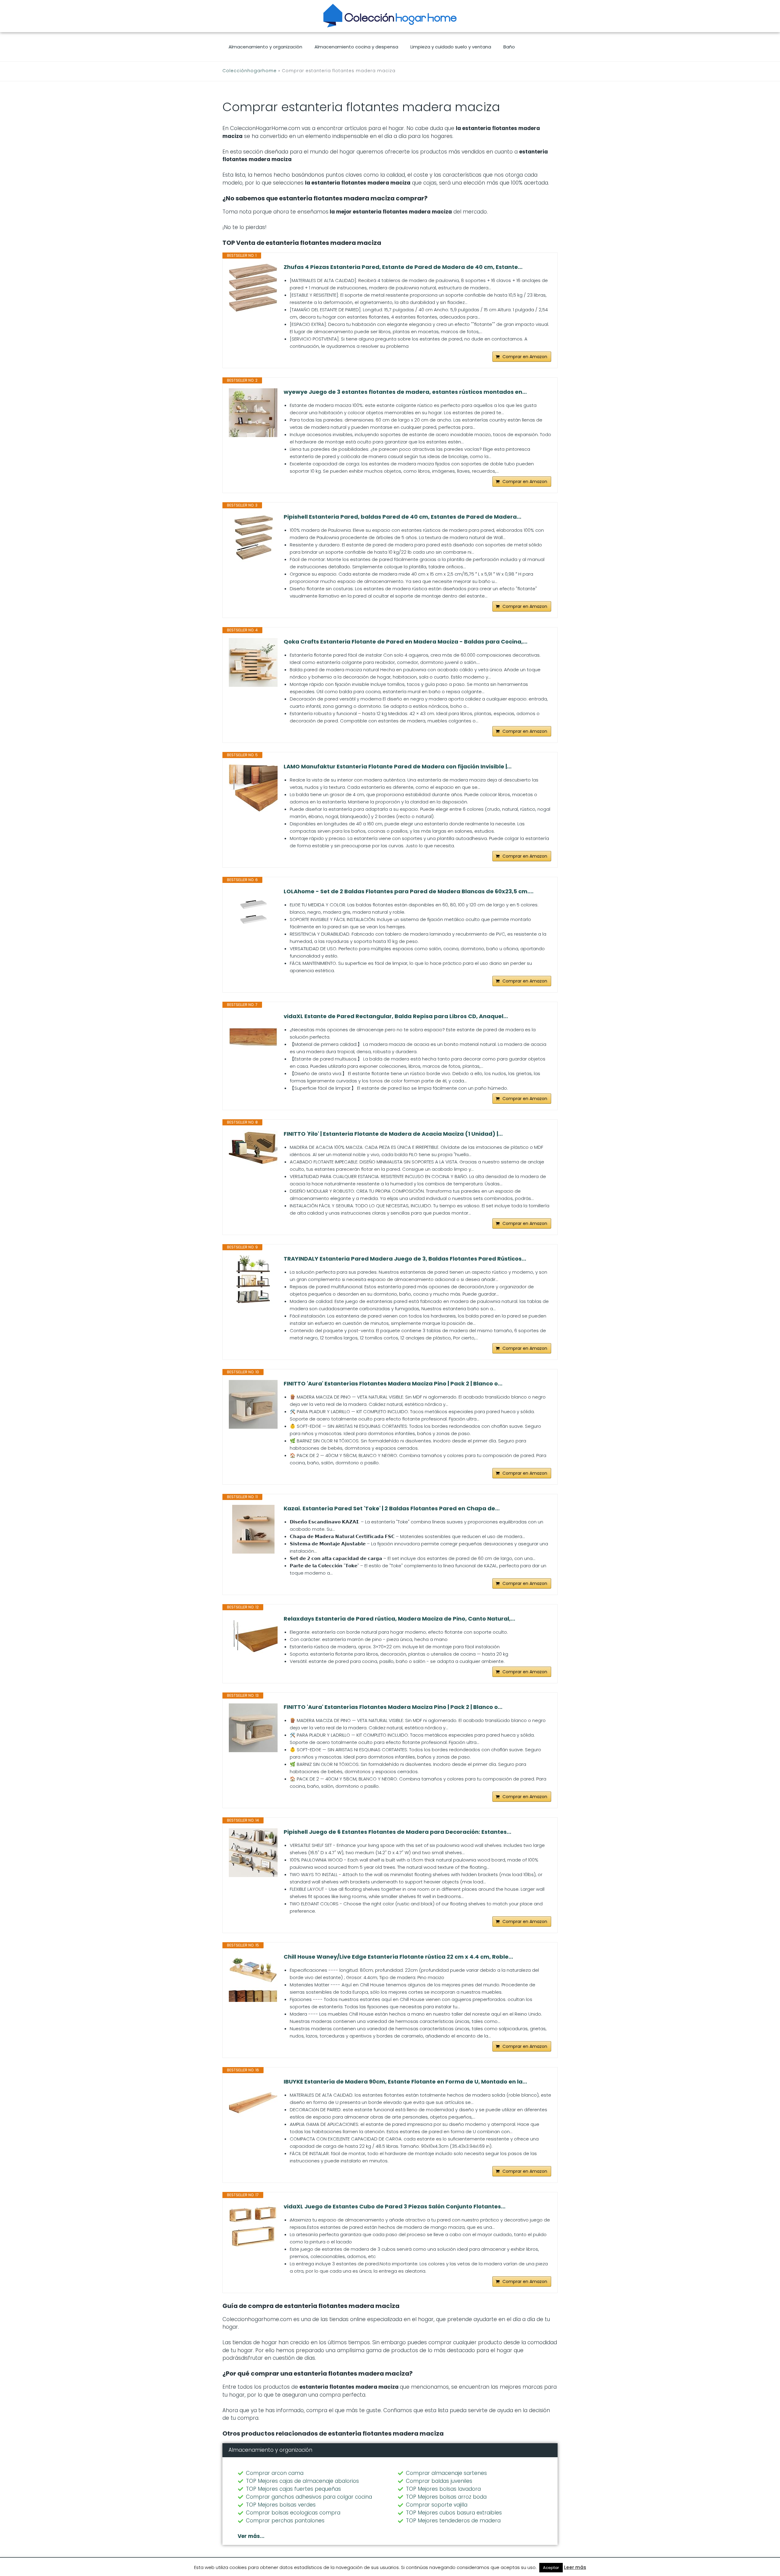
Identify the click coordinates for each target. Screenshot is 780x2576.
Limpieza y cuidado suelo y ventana (451, 47)
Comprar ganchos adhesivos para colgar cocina (309, 2497)
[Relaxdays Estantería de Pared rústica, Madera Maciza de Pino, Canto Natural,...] (253, 1639)
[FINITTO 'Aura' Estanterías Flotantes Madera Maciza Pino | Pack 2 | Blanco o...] (253, 1404)
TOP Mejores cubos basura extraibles (454, 2513)
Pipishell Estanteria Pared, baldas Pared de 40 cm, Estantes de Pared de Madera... (402, 517)
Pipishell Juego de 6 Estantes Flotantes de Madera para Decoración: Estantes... (397, 1832)
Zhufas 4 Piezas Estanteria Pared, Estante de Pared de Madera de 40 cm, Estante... (403, 267)
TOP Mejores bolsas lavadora (443, 2489)
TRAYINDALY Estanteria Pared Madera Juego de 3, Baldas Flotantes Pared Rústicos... (405, 1259)
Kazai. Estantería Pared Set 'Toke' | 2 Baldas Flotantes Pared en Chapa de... (392, 1509)
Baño (509, 47)
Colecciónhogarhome (250, 71)
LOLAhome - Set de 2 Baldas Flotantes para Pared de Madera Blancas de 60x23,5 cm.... (409, 891)
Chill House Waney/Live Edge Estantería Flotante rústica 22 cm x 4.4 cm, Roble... (398, 1957)
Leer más (575, 2567)
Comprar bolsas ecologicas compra (293, 2513)
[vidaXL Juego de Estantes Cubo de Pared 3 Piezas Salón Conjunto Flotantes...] (253, 2227)
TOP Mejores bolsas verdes (281, 2505)
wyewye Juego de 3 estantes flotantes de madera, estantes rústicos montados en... (405, 392)
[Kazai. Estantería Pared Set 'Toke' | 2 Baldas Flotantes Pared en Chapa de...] (253, 1529)
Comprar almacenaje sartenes (446, 2473)
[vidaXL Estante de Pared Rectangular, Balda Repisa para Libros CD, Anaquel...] (253, 1037)
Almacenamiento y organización (265, 47)
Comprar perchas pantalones (285, 2521)
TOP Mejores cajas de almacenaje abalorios (302, 2481)
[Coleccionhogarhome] (390, 16)
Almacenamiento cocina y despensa (356, 47)
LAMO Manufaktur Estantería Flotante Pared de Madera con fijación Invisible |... (398, 767)
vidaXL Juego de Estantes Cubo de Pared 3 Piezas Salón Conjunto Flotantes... (395, 2207)
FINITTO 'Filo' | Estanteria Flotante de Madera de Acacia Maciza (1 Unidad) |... (393, 1134)
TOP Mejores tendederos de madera (453, 2521)
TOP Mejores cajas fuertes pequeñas (293, 2489)
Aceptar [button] (551, 2568)
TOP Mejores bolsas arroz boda (446, 2497)
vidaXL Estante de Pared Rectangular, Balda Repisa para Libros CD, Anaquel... (396, 1016)
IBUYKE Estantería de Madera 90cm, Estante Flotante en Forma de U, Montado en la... (405, 2082)
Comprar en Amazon (525, 357)
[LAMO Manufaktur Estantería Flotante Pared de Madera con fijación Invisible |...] (253, 787)
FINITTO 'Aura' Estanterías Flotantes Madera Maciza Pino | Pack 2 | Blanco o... (393, 1384)
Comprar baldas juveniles (439, 2481)
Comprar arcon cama (275, 2473)
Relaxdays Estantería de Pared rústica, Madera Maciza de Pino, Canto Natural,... (399, 1619)
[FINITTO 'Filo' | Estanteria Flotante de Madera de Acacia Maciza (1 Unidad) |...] (253, 1155)
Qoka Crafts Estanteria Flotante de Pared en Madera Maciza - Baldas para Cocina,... (406, 642)
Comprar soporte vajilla (437, 2505)
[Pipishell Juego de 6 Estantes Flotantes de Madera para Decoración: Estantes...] (253, 1853)
